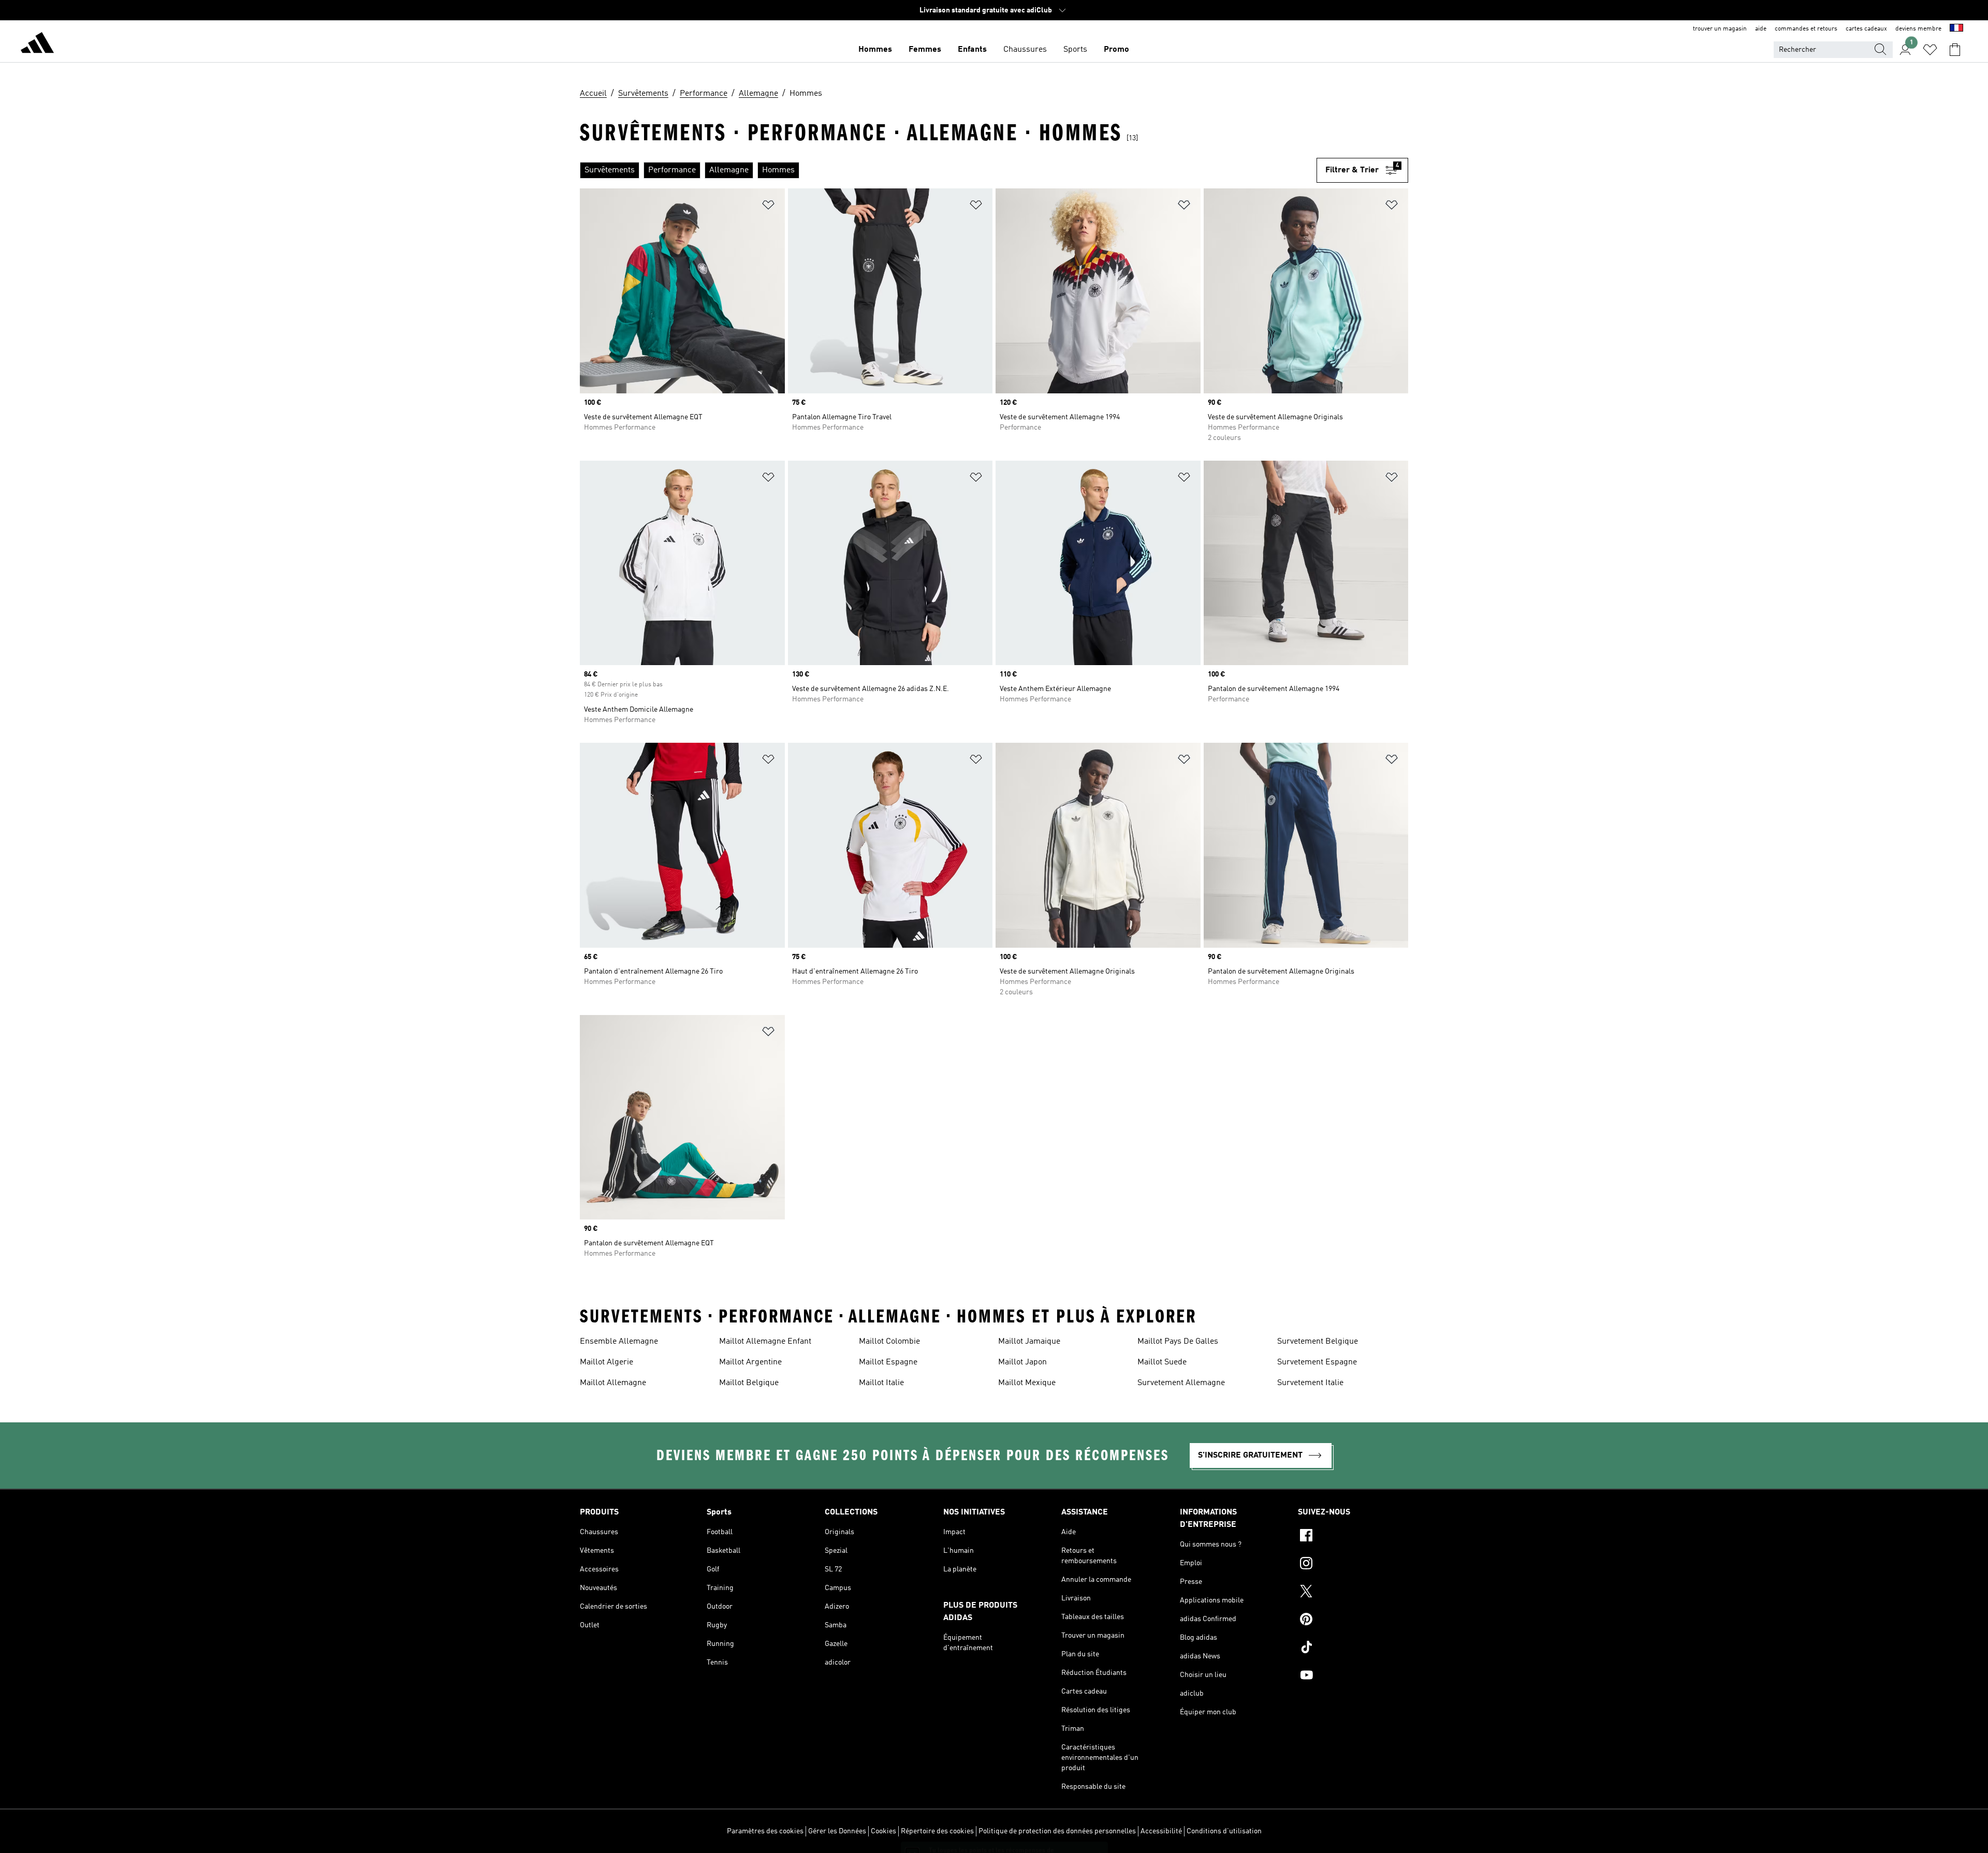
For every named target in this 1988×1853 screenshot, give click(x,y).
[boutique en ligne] (37, 45)
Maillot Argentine (750, 1362)
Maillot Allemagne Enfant (765, 1342)
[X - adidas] (1353, 1593)
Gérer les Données (837, 1831)
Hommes (875, 50)
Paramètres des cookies (765, 1831)
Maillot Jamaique (1029, 1342)
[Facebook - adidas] (1353, 1537)
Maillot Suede (1162, 1362)
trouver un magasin (1720, 29)
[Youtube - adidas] (1353, 1676)
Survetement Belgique (1318, 1342)
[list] (948, 170)
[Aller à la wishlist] (1930, 50)
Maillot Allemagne (613, 1383)
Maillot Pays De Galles (1178, 1342)
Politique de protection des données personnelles (1057, 1831)
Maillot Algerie (606, 1362)
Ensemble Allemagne (619, 1342)
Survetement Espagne (1317, 1362)
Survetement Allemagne (1181, 1383)
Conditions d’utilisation (1224, 1831)
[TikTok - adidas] (1353, 1649)
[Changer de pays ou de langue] (1956, 29)
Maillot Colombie (889, 1342)
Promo (1116, 50)
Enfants (972, 50)
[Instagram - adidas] (1353, 1565)
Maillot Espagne (888, 1362)
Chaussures (1025, 50)
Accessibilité (1161, 1831)
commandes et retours (1806, 29)
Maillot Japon (1022, 1362)
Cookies (883, 1831)
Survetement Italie (1310, 1383)
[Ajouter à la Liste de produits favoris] (768, 207)
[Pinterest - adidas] (1353, 1621)
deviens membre (1918, 29)
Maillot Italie (881, 1383)
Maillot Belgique (749, 1383)
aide (1761, 29)
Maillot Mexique (1027, 1383)
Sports (1075, 50)
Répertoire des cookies (937, 1831)
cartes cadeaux (1866, 29)
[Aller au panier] (1955, 50)
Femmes (925, 50)
